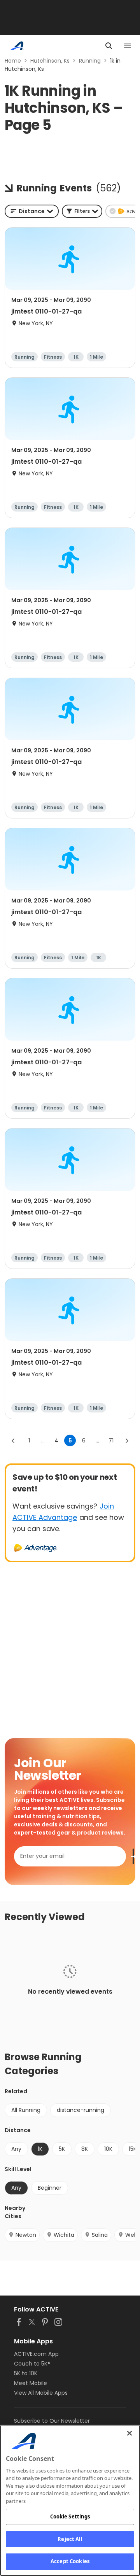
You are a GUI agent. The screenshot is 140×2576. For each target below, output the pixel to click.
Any (16, 2149)
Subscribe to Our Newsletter (52, 2421)
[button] (82, 211)
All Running (26, 2110)
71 (111, 1440)
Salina (100, 2235)
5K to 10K (26, 2373)
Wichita (64, 2235)
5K (62, 2149)
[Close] (129, 2433)
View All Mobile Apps (41, 2393)
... (43, 1440)
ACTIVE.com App (36, 2354)
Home (13, 61)
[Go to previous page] (13, 1440)
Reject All (70, 2539)
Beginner (50, 2188)
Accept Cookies (70, 2561)
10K (108, 2149)
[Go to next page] (127, 1440)
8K (85, 2149)
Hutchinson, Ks (50, 61)
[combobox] (32, 211)
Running (90, 61)
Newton (26, 2235)
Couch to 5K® (32, 2364)
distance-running (80, 2110)
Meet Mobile (31, 2383)
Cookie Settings (70, 2516)
